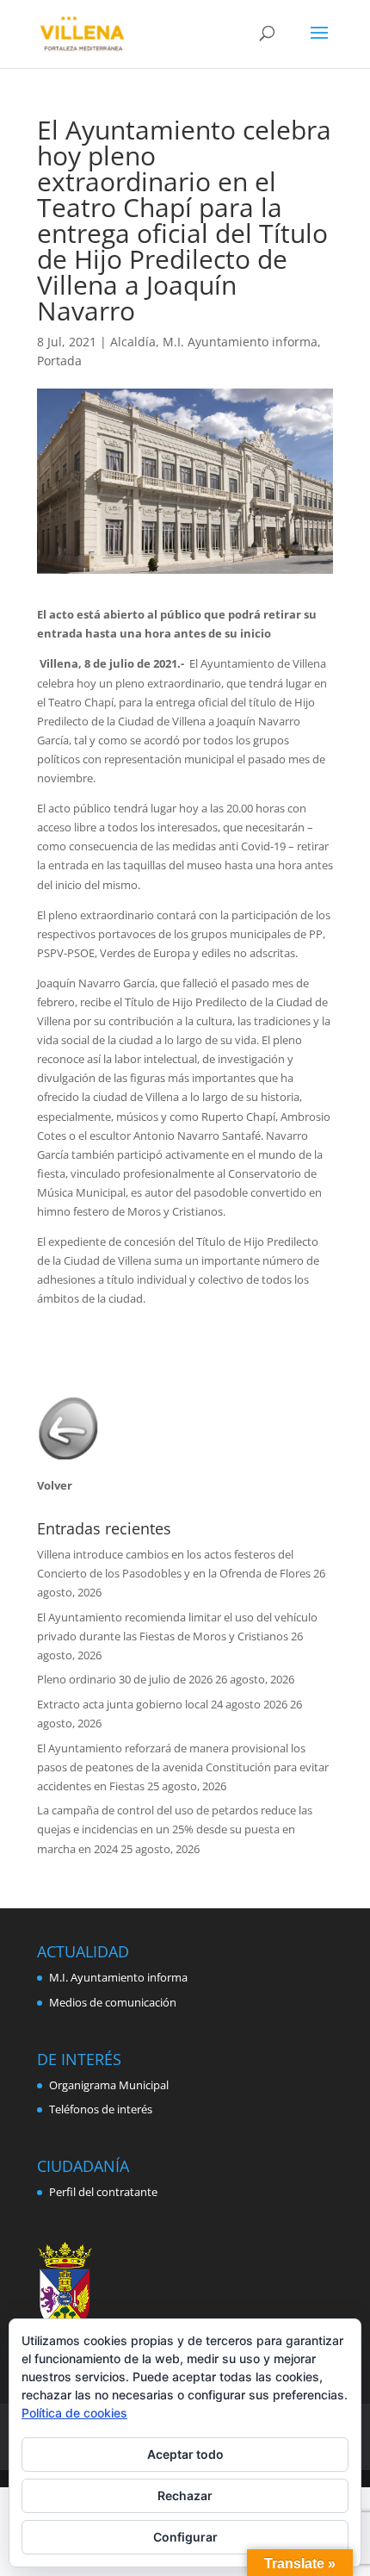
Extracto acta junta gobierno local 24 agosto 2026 (162, 1704)
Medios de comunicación (113, 2002)
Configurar (185, 2537)
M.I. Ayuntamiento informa (240, 342)
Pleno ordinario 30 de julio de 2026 (125, 1679)
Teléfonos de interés (101, 2109)
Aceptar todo (185, 2454)
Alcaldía (133, 342)
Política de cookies (74, 2413)
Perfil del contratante (103, 2192)
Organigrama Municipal (109, 2085)
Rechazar (185, 2495)
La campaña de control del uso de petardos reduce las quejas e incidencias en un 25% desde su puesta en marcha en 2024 (175, 1829)
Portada (59, 361)
